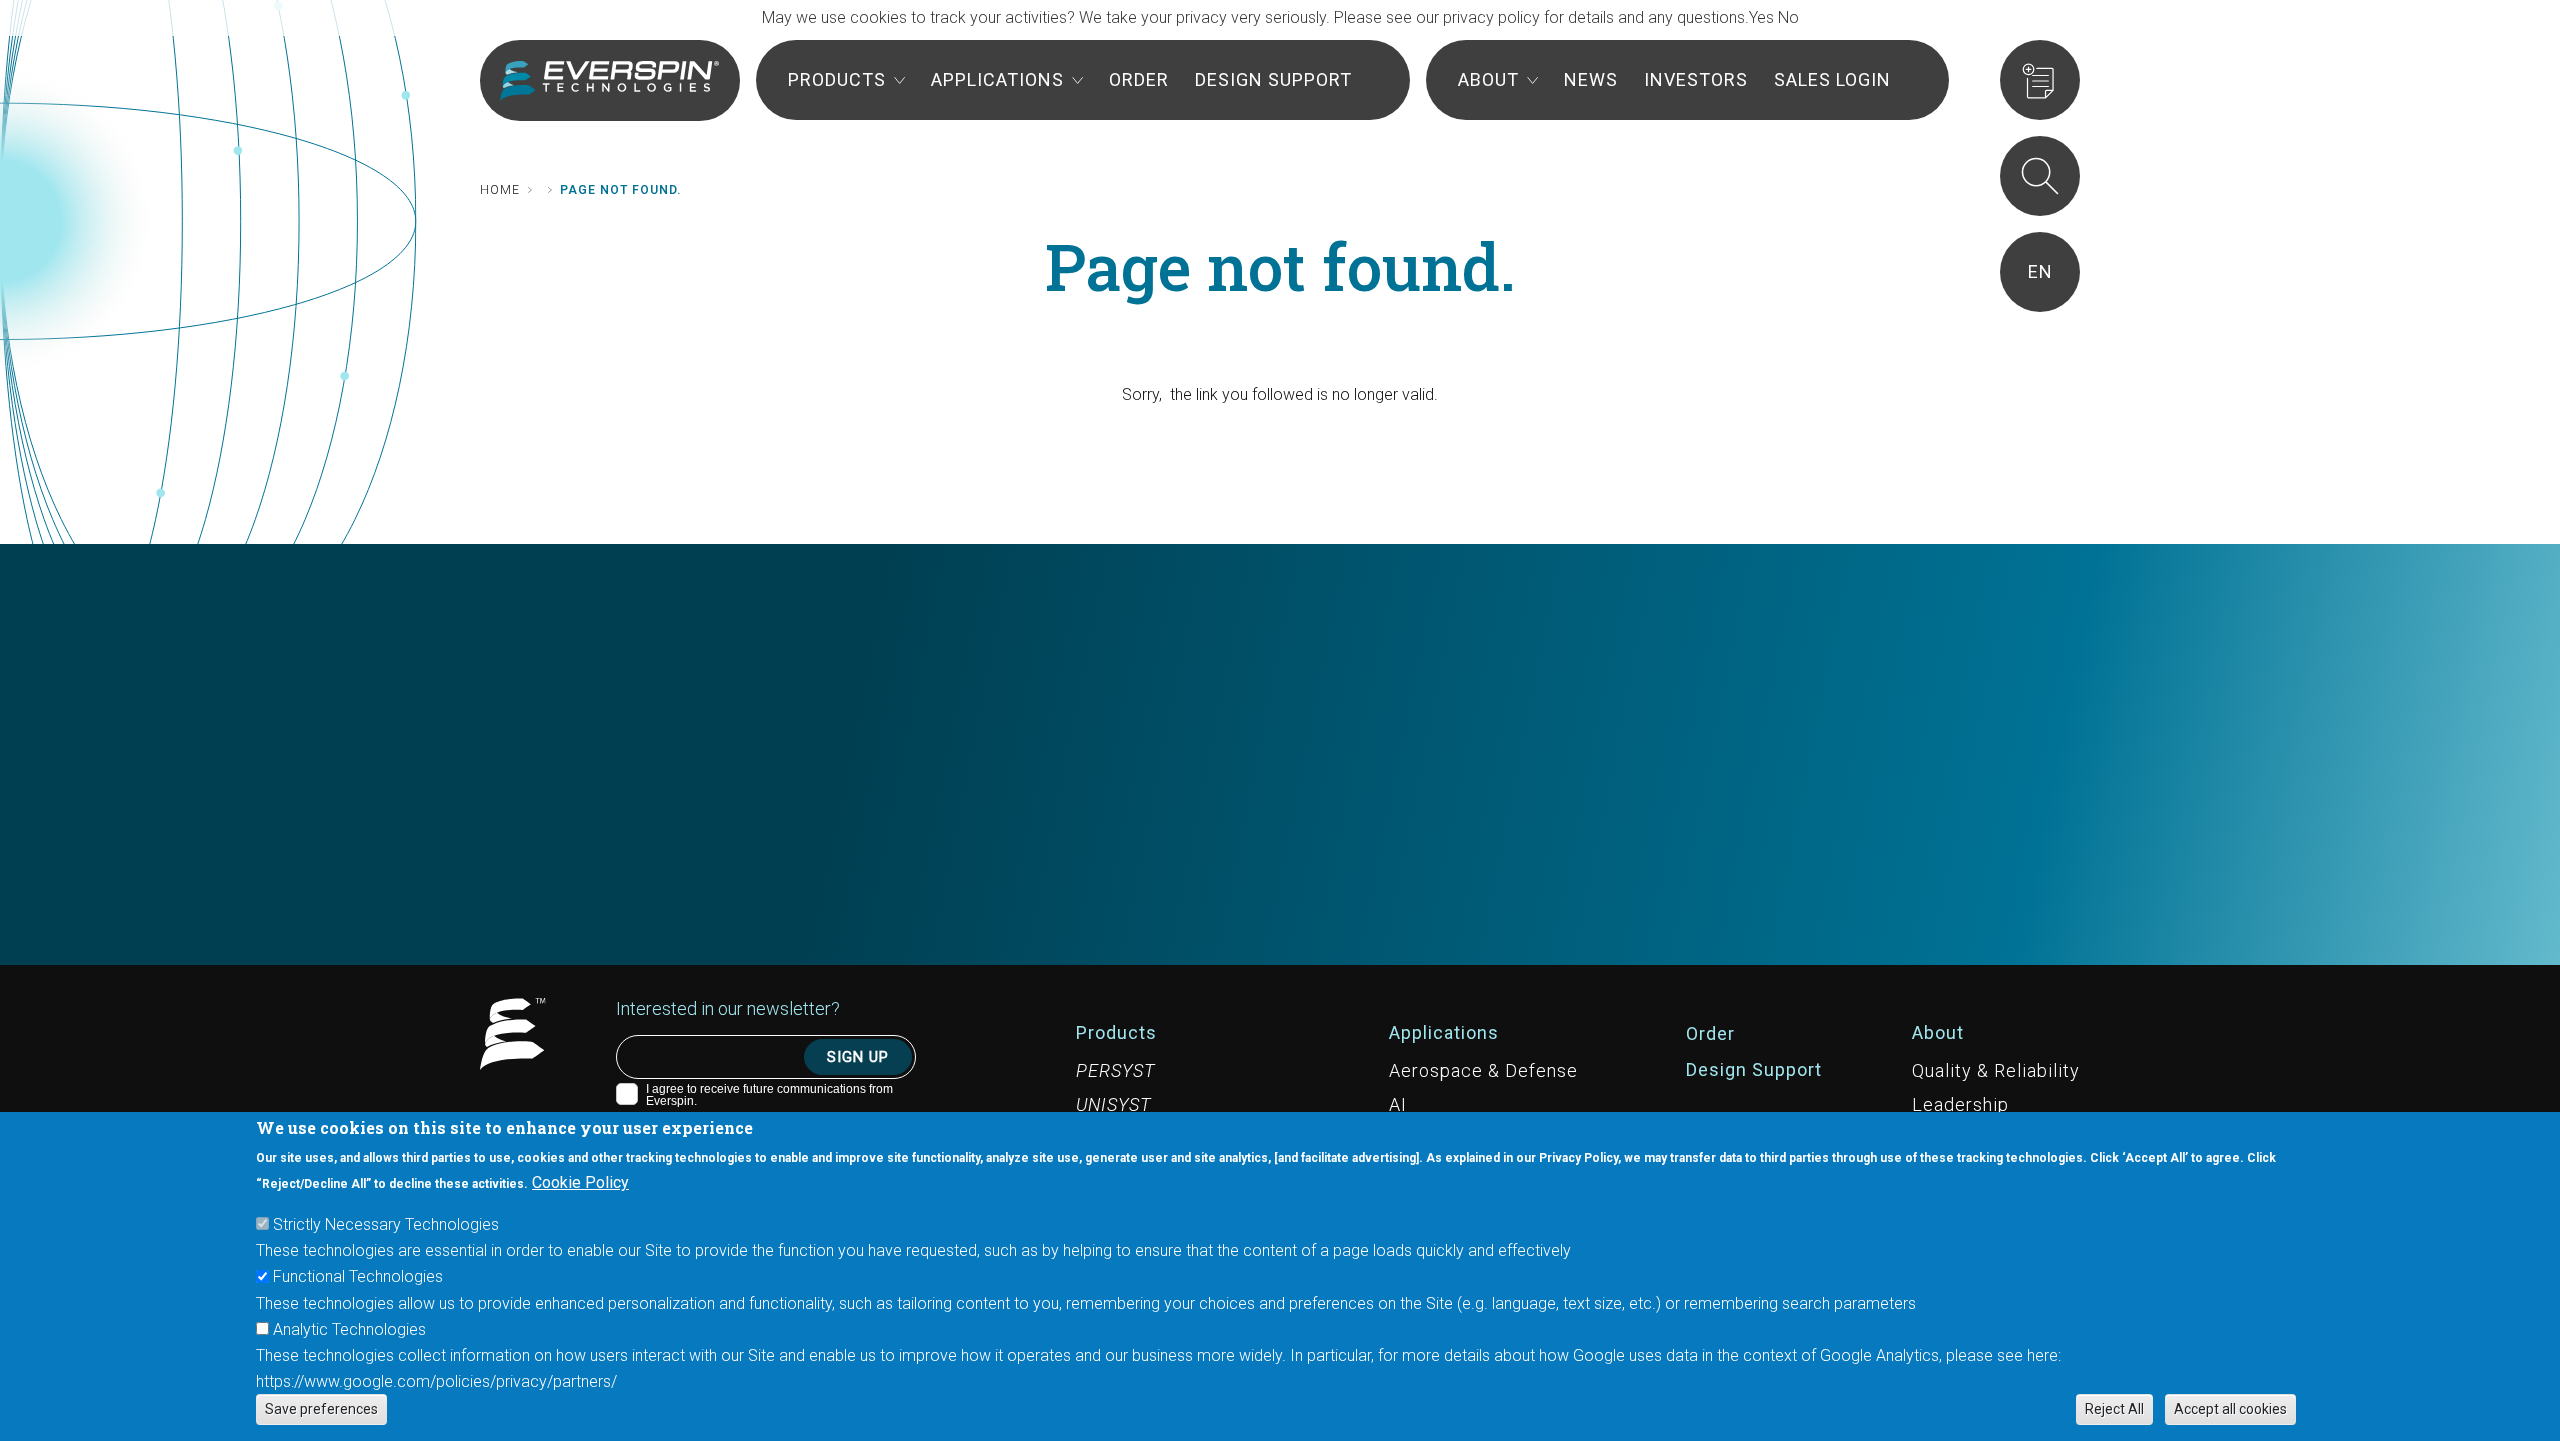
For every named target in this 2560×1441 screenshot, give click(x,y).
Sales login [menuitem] (1832, 79)
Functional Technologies (358, 1276)
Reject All (2114, 1409)
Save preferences (321, 1409)
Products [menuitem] (837, 79)
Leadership (1960, 1104)
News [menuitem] (1591, 79)
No (1788, 17)
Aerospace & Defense (1483, 1070)
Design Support (1754, 1069)
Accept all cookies (2230, 1409)
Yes (1761, 17)
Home (500, 190)
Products (1116, 1032)
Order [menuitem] (1139, 79)
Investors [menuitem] (1696, 79)
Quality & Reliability (1996, 1070)
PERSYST (1115, 1070)
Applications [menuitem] (997, 79)
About (1938, 1032)
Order (1710, 1033)
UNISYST (1113, 1104)
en (2040, 271)
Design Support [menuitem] (1273, 79)
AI (1398, 1104)
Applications (1444, 1032)
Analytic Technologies (349, 1328)
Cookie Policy (580, 1182)
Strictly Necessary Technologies (386, 1224)
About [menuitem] (1488, 79)
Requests (2040, 80)
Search (2040, 176)
